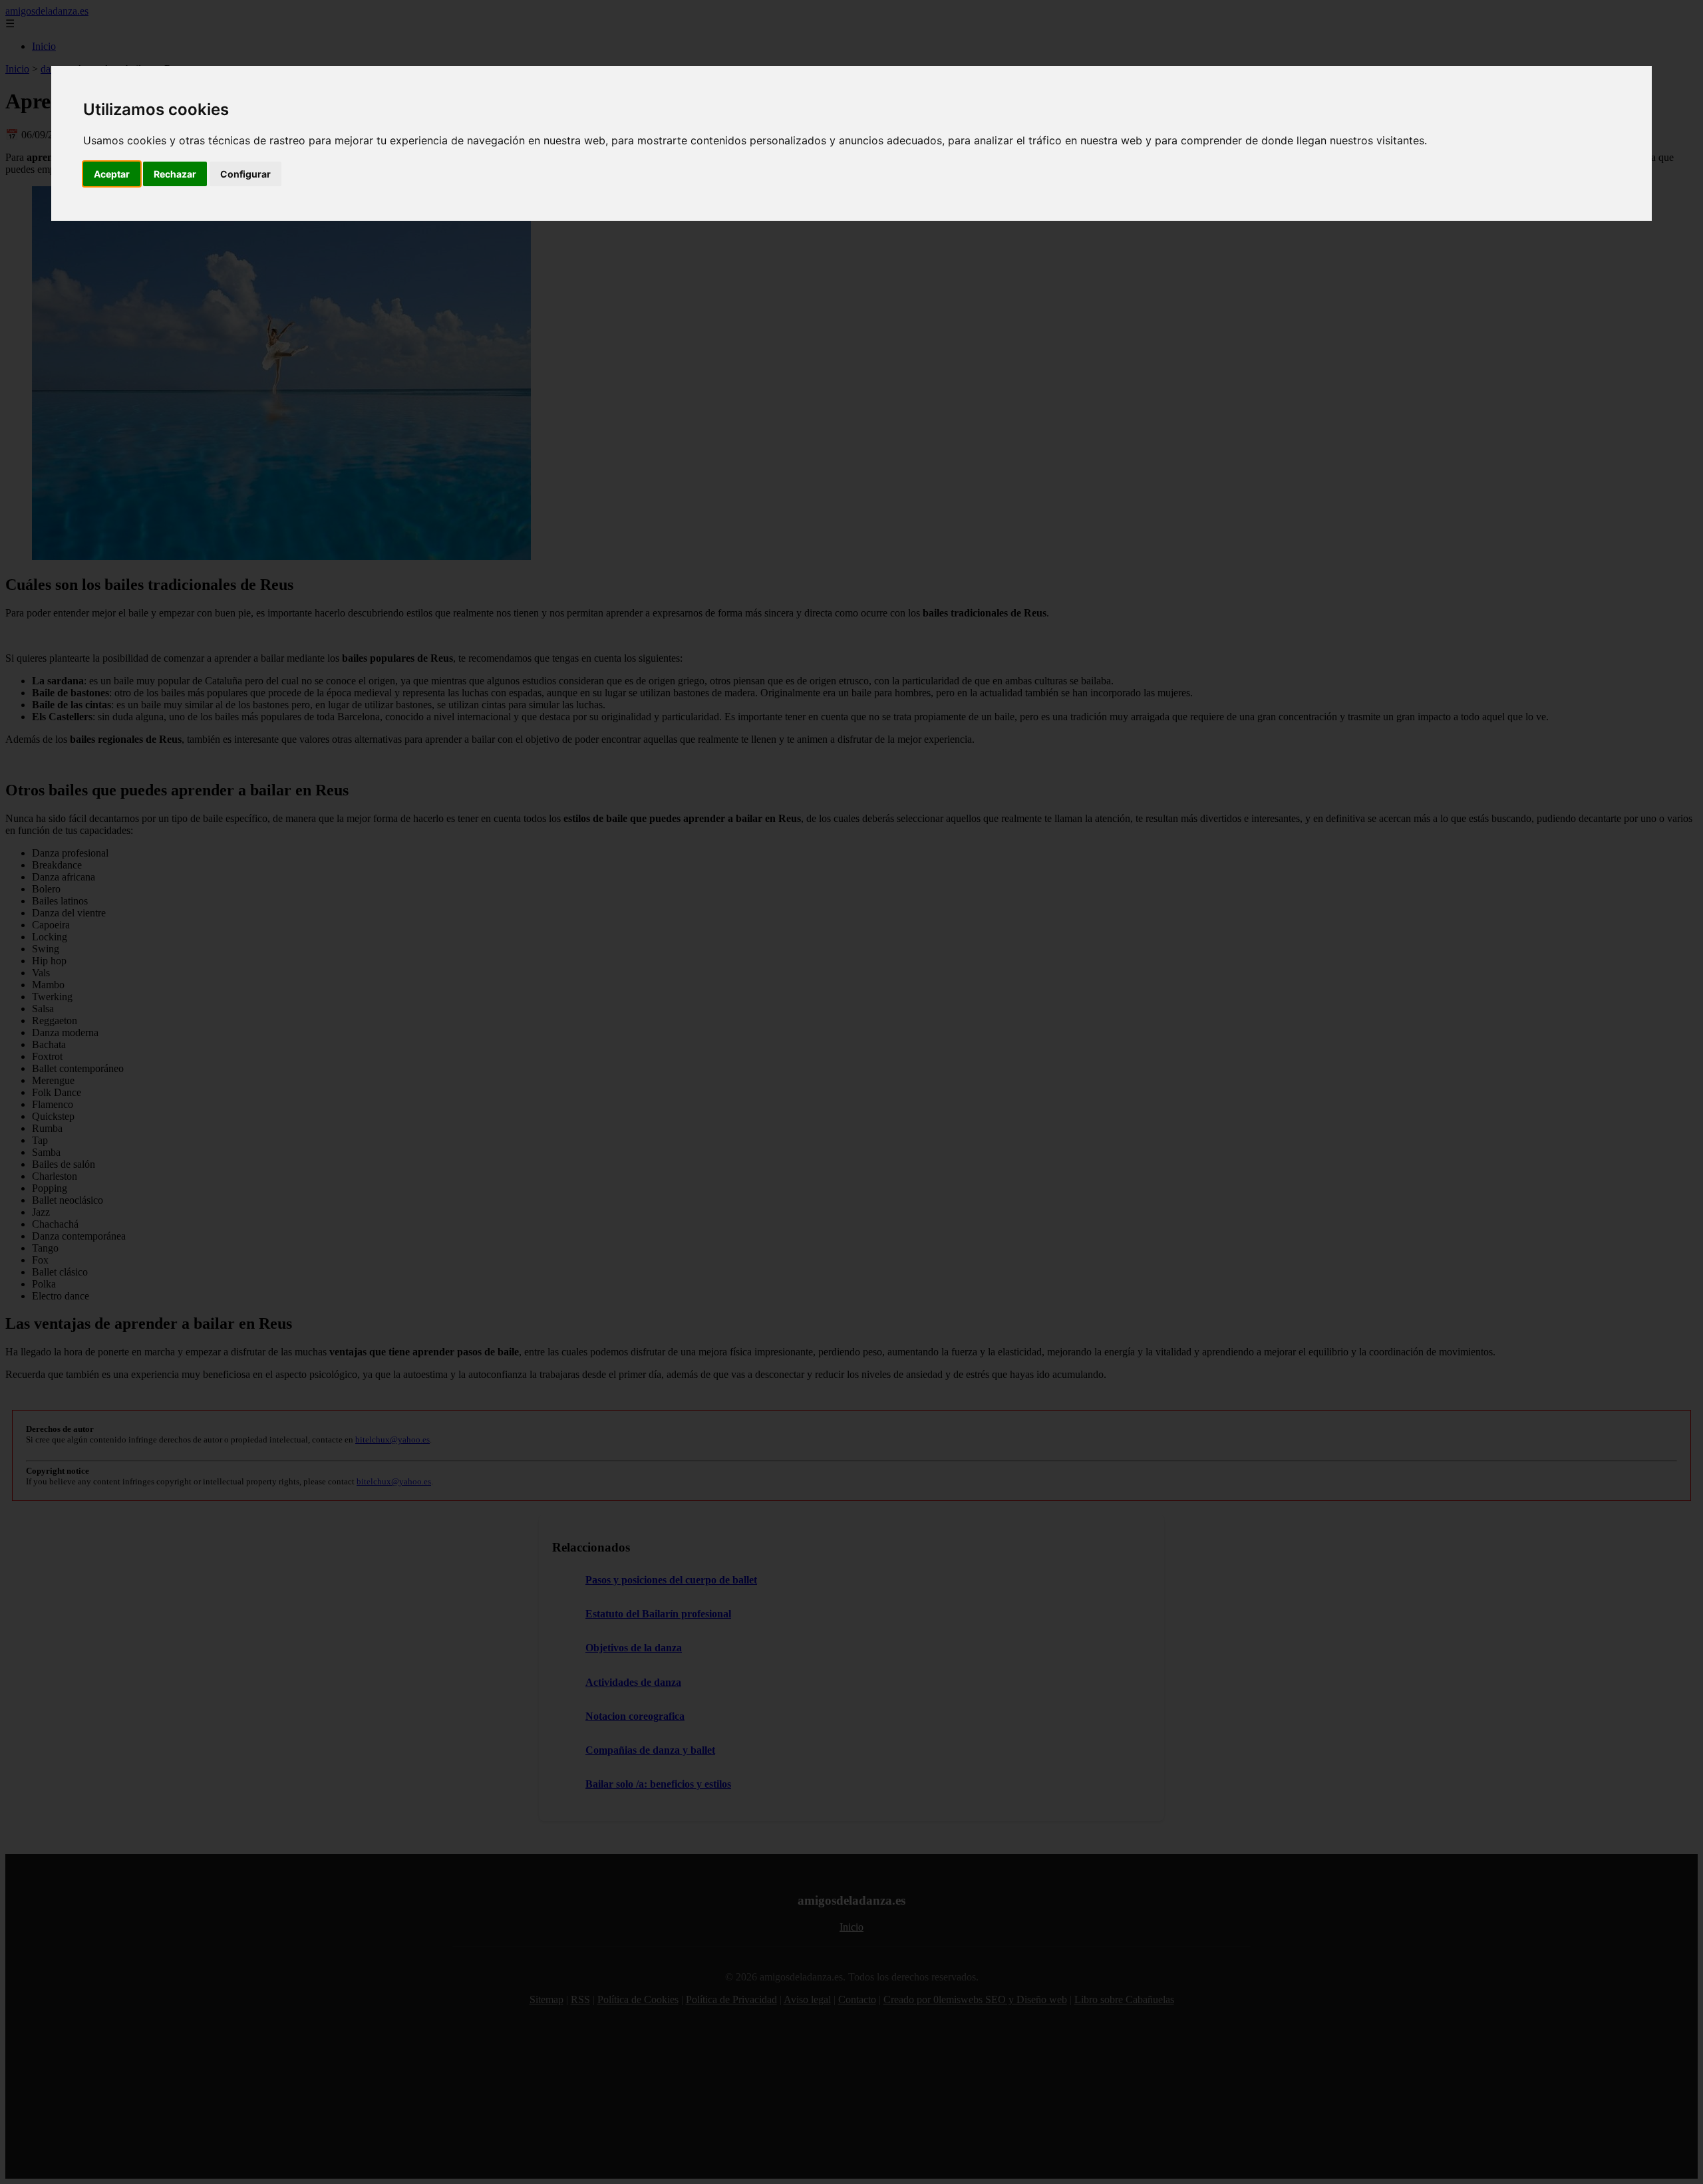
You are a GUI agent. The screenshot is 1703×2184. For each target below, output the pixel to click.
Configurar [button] (245, 174)
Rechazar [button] (175, 174)
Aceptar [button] (112, 174)
